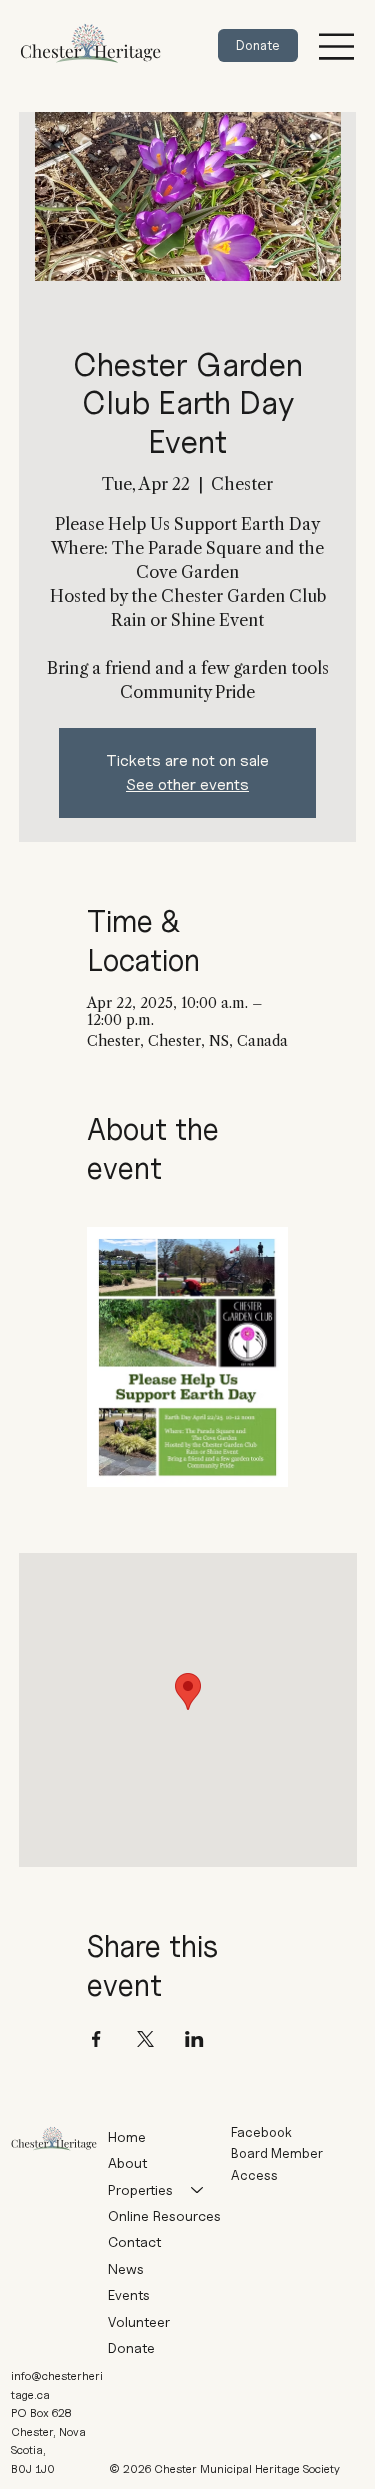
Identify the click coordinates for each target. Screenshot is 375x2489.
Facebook (261, 2132)
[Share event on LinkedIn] (194, 2039)
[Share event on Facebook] (96, 2039)
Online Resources (164, 2215)
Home (127, 2136)
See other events (187, 784)
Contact (134, 2241)
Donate (131, 2347)
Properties (140, 2189)
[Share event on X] (145, 2039)
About (127, 2162)
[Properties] (198, 2190)
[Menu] (337, 45)
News (126, 2268)
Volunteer (139, 2321)
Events (129, 2294)
